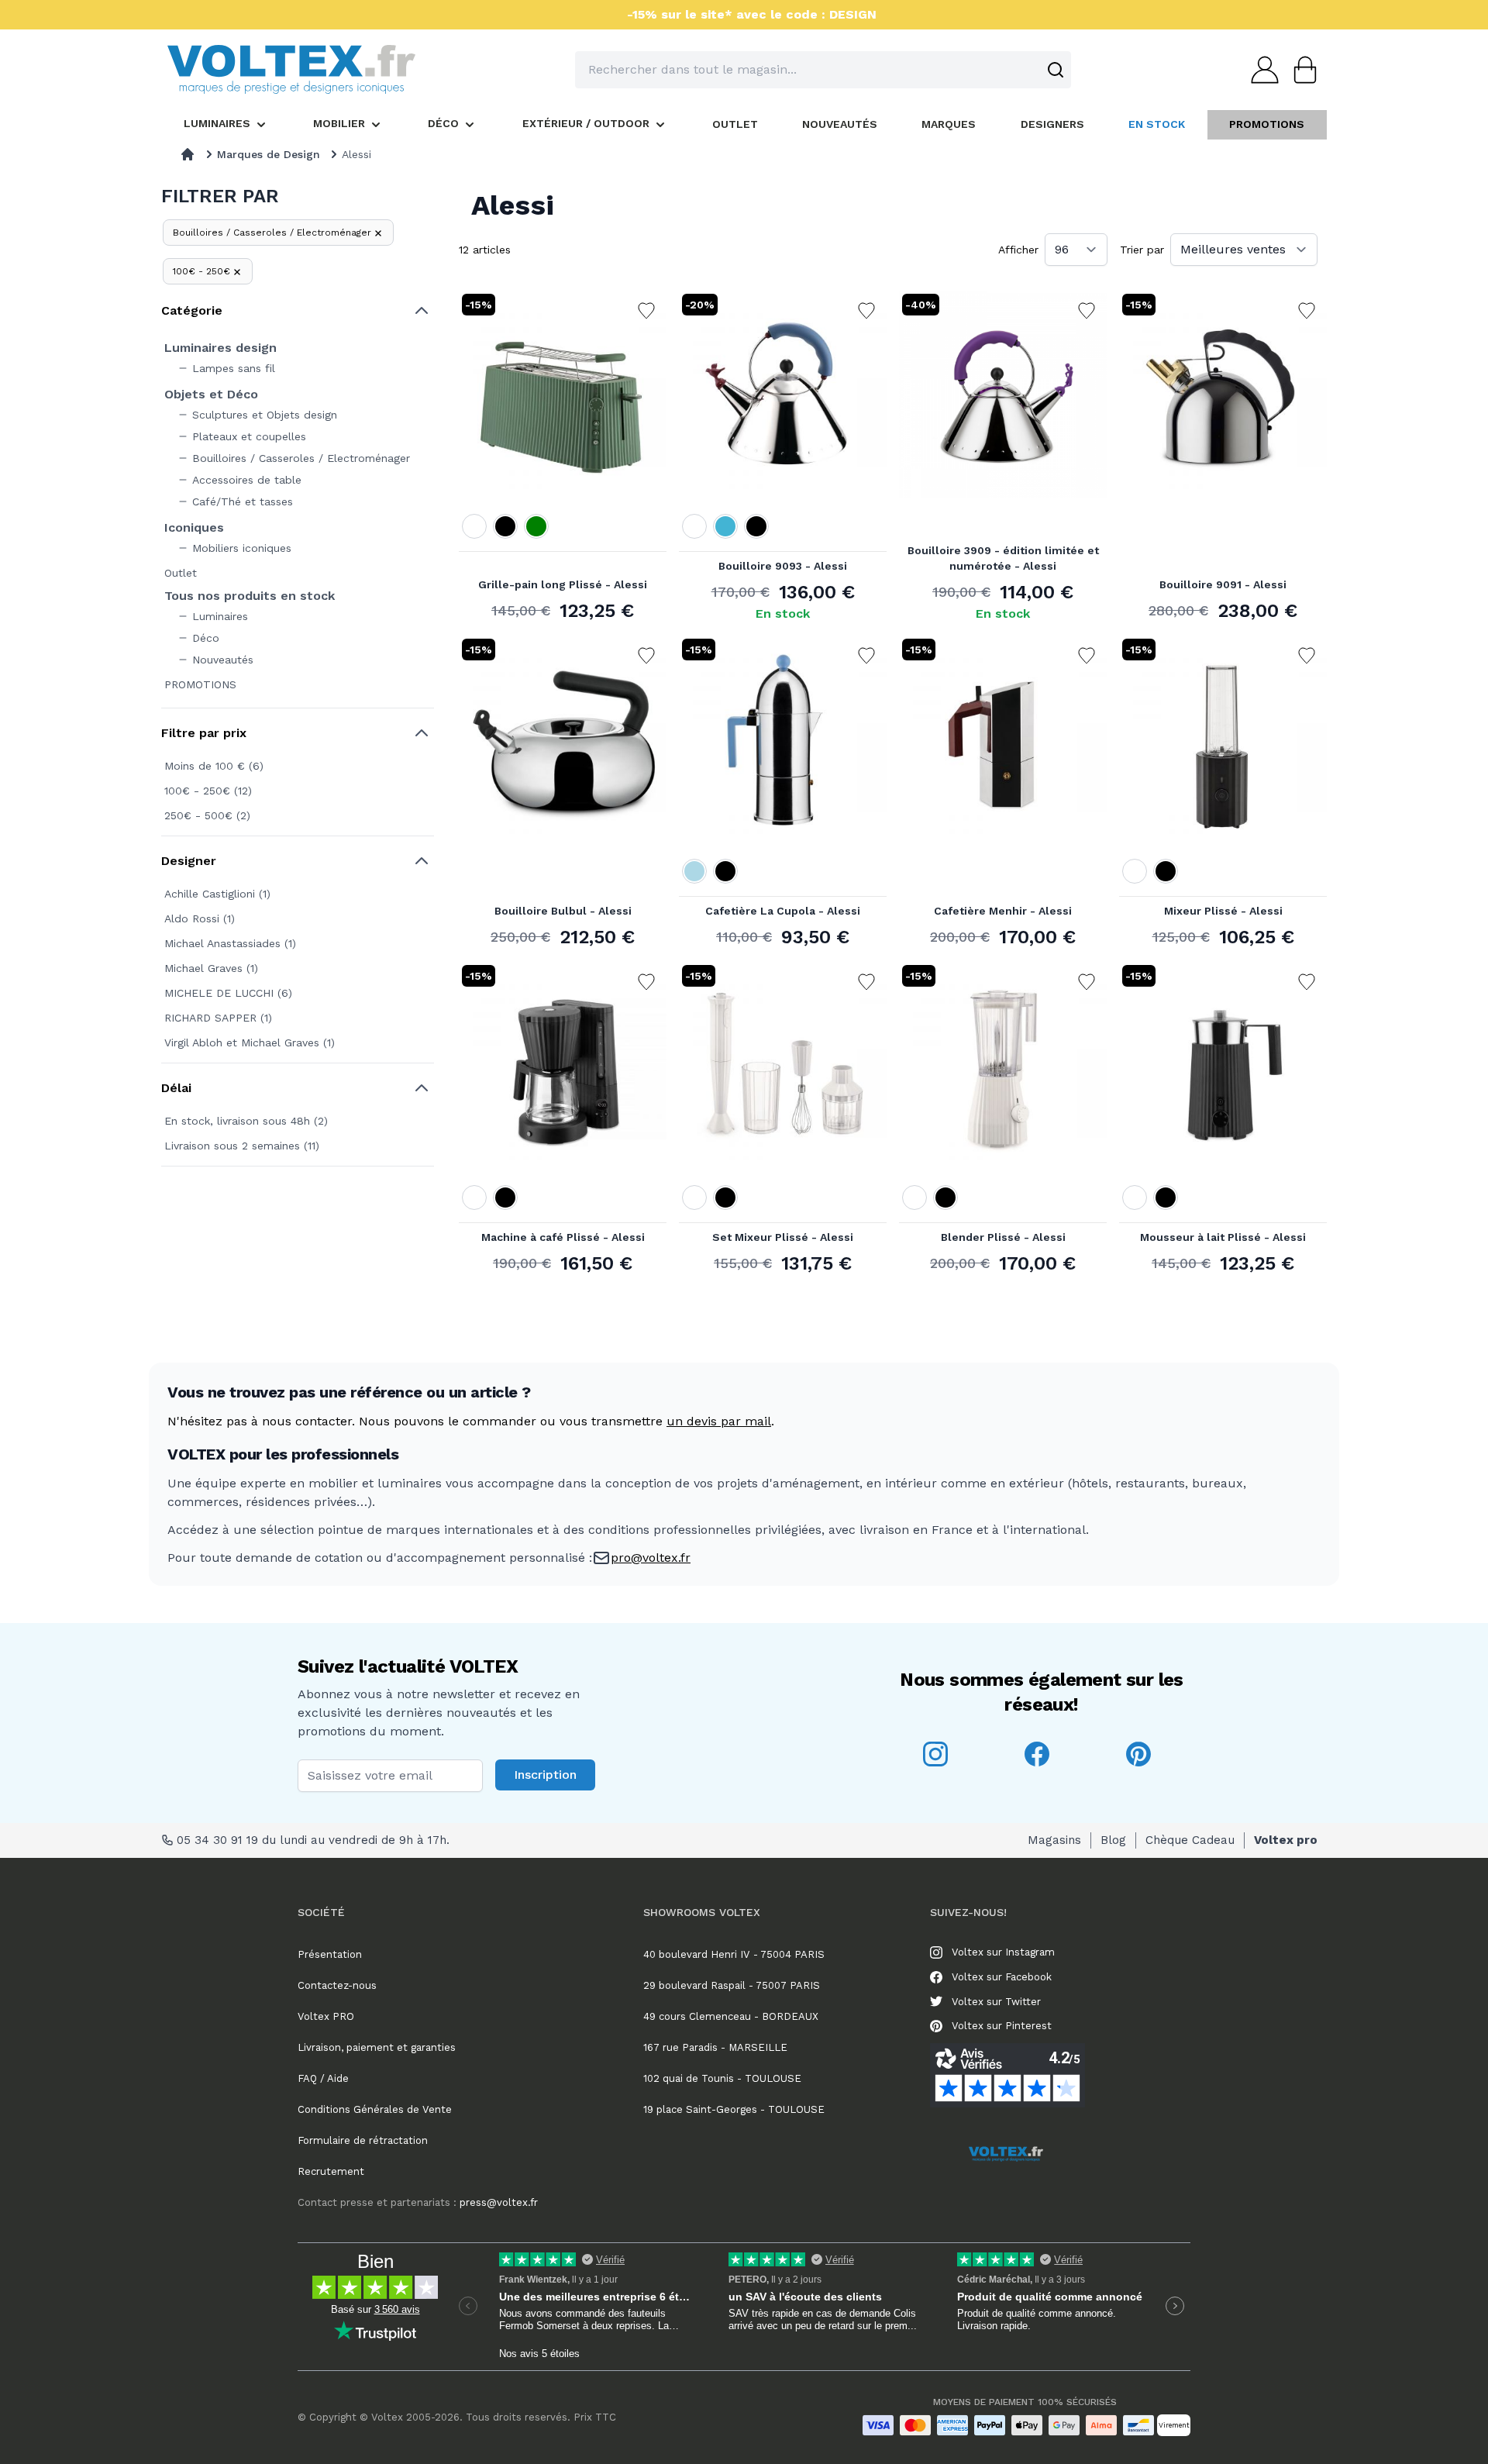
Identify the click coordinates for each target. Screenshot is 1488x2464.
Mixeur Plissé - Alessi (1223, 911)
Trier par (1142, 250)
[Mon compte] (1260, 70)
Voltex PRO (326, 2016)
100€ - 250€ (201, 271)
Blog (1113, 1840)
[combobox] (823, 70)
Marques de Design (269, 154)
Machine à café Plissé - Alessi (563, 1237)
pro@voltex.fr (651, 1558)
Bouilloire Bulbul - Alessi (563, 911)
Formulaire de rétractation (363, 2140)
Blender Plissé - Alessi (1003, 1237)
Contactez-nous (337, 1985)
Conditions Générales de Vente (375, 2109)
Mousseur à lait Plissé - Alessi (1223, 1237)
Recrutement (331, 2171)
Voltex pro (1286, 1840)
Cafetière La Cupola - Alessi (783, 911)
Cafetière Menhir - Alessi (1003, 911)
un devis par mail (719, 1421)
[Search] (1056, 70)
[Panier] (1300, 70)
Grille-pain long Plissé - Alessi (563, 584)
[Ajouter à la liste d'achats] (646, 311)
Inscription (545, 1775)
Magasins (1054, 1840)
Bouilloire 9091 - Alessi (1223, 584)
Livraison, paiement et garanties (377, 2047)
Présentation (330, 1954)
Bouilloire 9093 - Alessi (783, 566)
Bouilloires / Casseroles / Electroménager (272, 233)
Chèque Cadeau (1190, 1840)
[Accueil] (188, 154)
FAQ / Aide (323, 2078)
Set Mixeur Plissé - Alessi (783, 1237)
